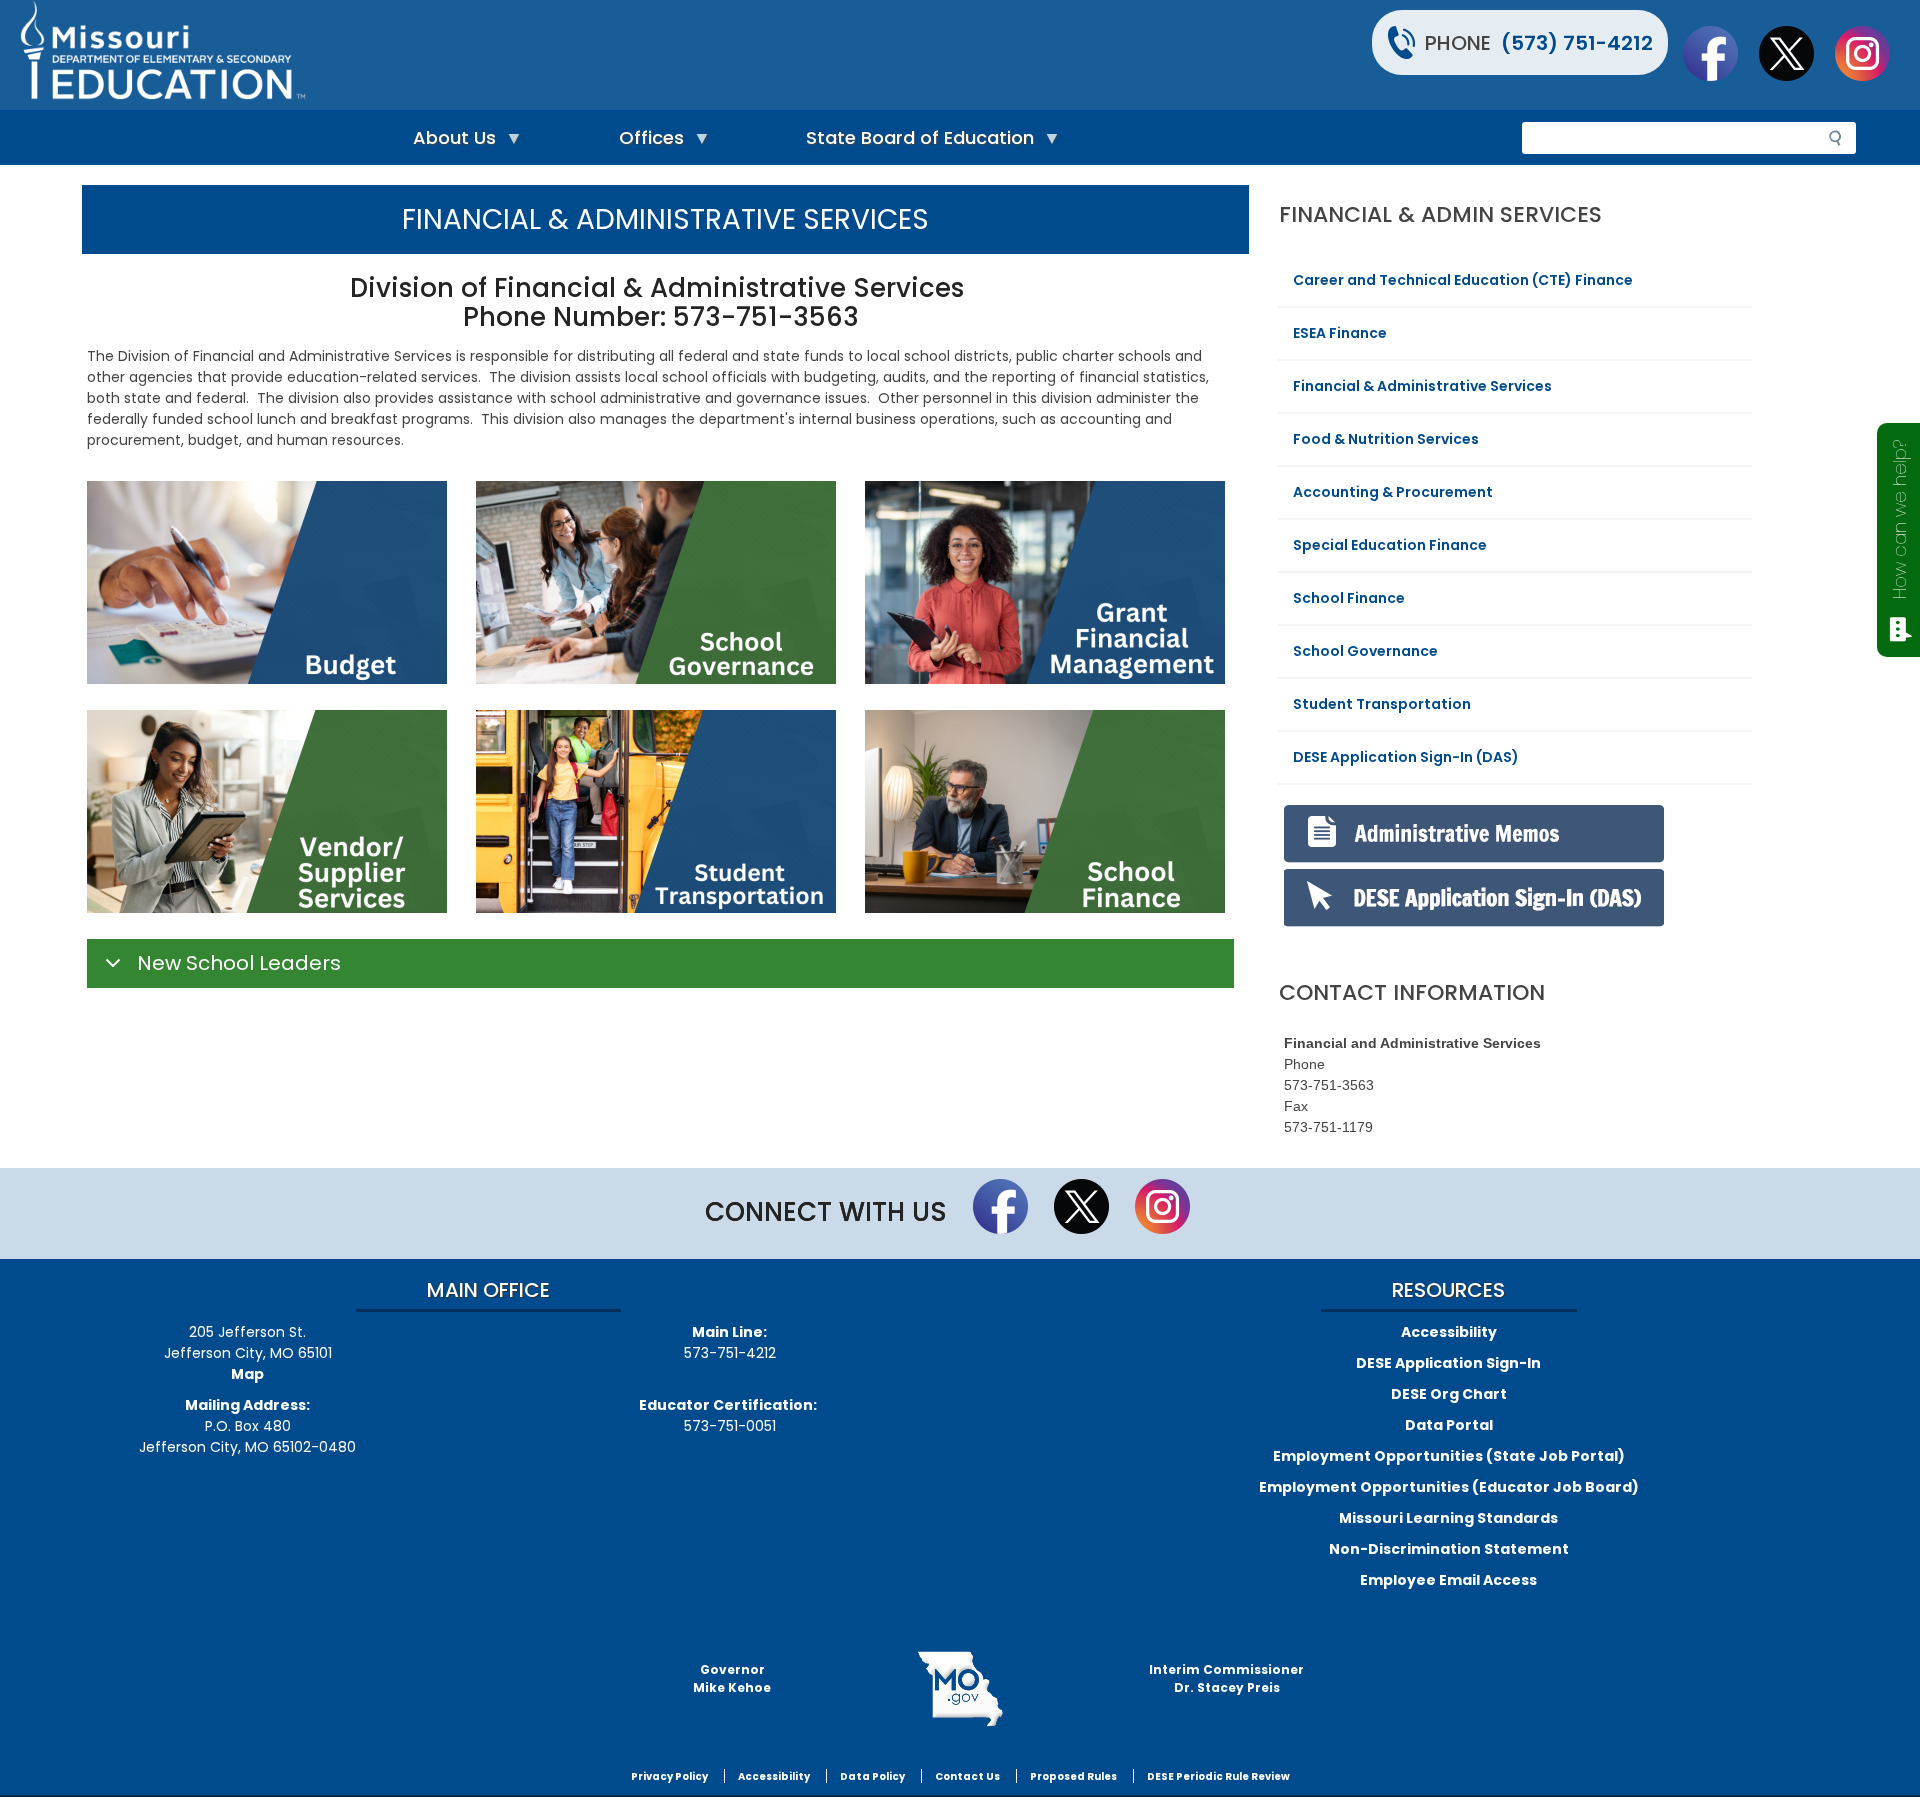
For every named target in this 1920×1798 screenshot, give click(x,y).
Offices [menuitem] (646, 142)
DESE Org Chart (1449, 1394)
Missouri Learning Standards (1448, 1518)
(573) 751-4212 (1577, 43)
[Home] (487, 55)
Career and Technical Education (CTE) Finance (1463, 280)
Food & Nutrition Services (1386, 439)
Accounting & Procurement (1393, 492)
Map (247, 1374)
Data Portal (1449, 1425)
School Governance (1365, 651)
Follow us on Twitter (1796, 53)
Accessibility (1449, 1332)
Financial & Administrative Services (1422, 386)
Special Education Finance (1390, 545)
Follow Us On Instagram (1872, 53)
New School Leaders (239, 963)
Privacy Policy (669, 1776)
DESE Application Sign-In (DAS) (1406, 757)
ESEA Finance (1340, 333)
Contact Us (967, 1776)
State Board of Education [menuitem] (915, 142)
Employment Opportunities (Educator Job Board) (1449, 1487)
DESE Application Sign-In (1448, 1363)
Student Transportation (1382, 704)
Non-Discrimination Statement (1449, 1549)
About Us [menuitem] (449, 142)
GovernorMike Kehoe (732, 1678)
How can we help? (1899, 519)
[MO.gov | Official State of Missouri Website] (960, 1689)
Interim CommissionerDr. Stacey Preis (1226, 1678)
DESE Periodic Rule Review (1218, 1776)
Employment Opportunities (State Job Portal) (1449, 1456)
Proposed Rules (1073, 1776)
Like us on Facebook (1720, 53)
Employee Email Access (1448, 1580)
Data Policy (872, 1776)
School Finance (1349, 598)
